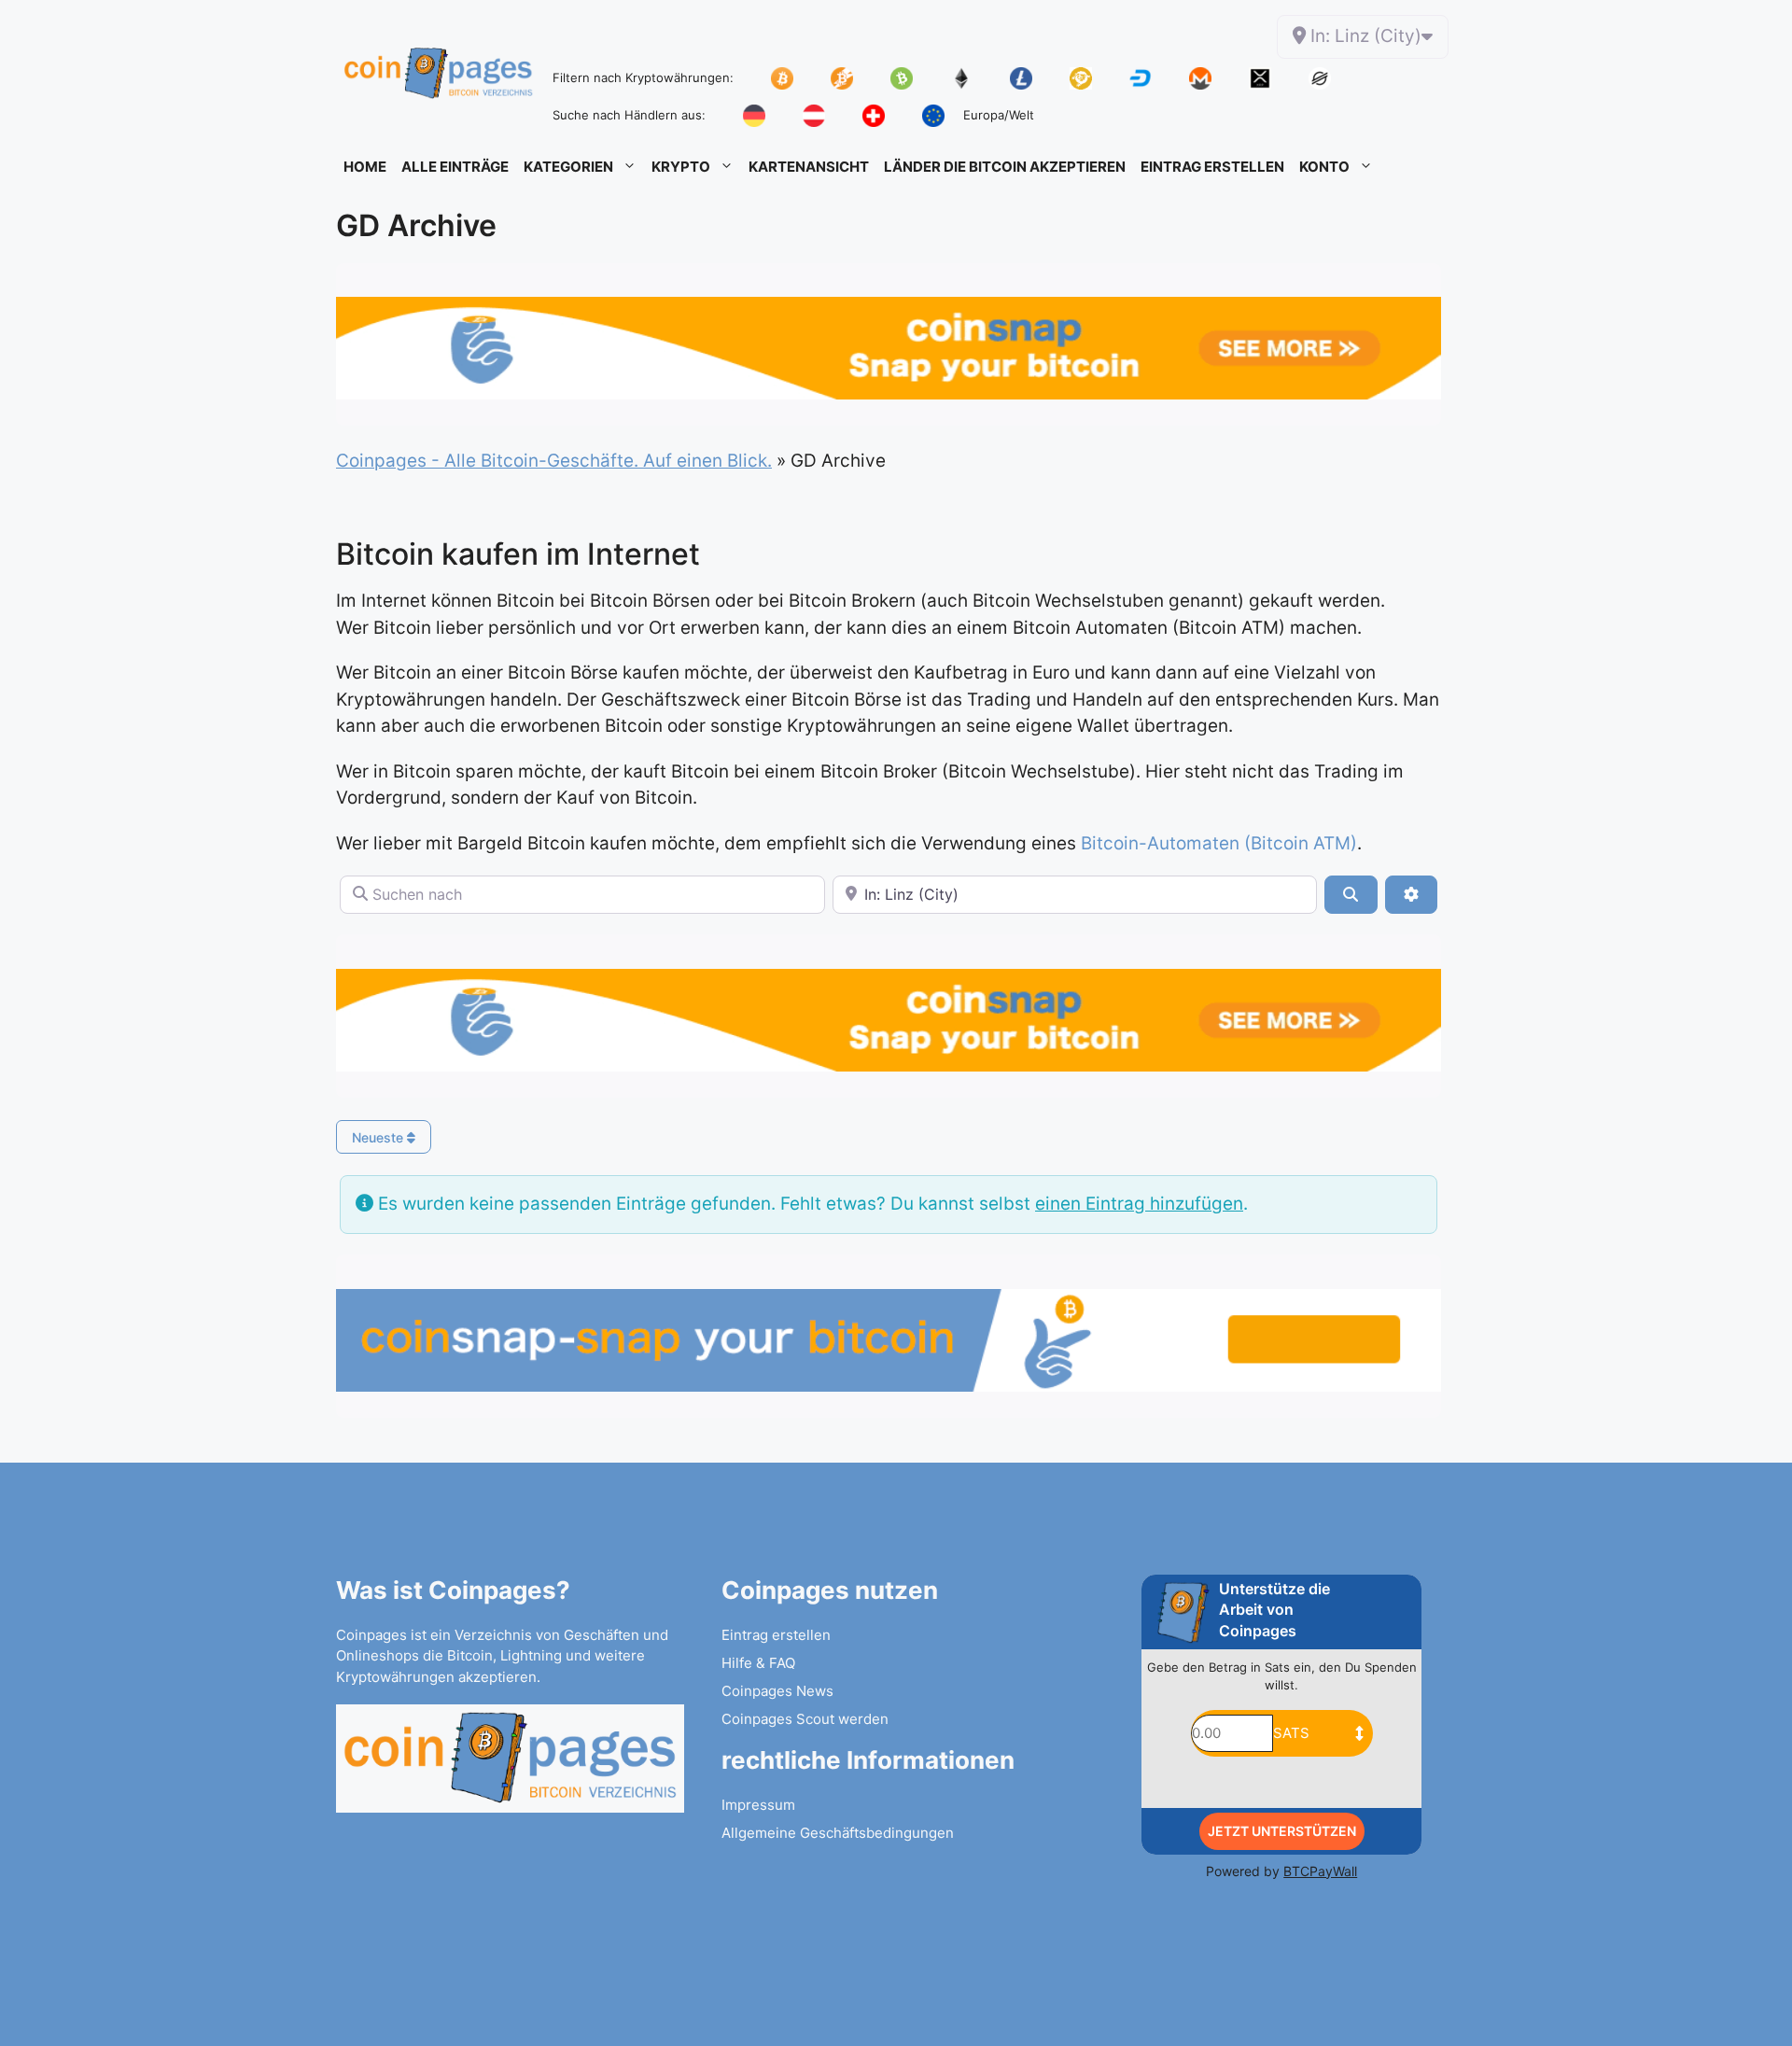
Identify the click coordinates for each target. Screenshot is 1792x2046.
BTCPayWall (1320, 1871)
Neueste (379, 1137)
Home (365, 167)
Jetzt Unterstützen (1282, 1831)
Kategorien (568, 167)
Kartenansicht (809, 167)
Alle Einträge (455, 167)
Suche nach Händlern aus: (629, 115)
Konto (1324, 167)
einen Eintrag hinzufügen (1139, 1204)
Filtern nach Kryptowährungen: (643, 77)
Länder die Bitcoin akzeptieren (1005, 167)
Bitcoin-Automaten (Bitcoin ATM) (1219, 843)
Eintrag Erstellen (1212, 167)
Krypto (681, 167)
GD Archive (416, 225)
